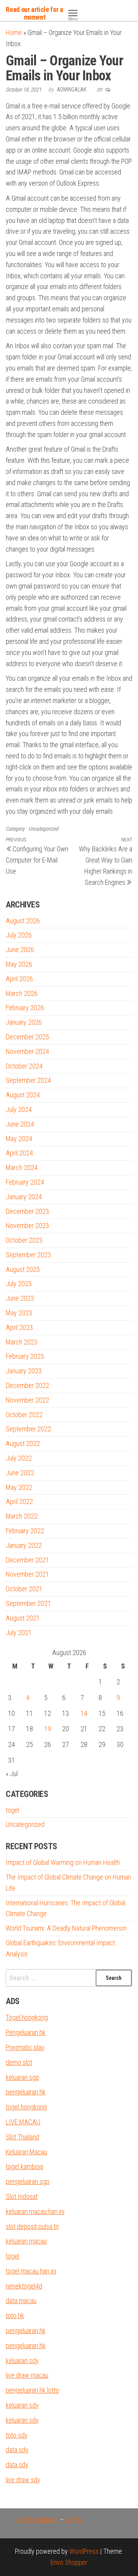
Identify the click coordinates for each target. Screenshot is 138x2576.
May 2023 (19, 1313)
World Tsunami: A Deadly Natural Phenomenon (66, 1928)
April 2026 (19, 979)
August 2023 (23, 1269)
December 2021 (27, 1560)
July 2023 (19, 1284)
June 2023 (20, 1298)
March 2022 (22, 1516)
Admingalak (72, 90)
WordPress (84, 2551)
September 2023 (28, 1255)
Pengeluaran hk (26, 2032)
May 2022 (19, 1487)
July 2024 (19, 1109)
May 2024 (19, 1139)
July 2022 (19, 1458)
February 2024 (25, 1182)
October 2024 (24, 1066)
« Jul (12, 1774)
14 (84, 1713)
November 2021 (27, 1574)
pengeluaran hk (26, 2092)
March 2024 (22, 1168)
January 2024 (24, 1197)
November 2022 (27, 1400)
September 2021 (28, 1603)
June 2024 (20, 1124)
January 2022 (24, 1545)
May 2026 (19, 964)
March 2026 (22, 993)
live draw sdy (23, 2480)
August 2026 (23, 921)
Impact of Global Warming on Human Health (63, 1862)
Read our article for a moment (34, 13)
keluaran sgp (22, 2077)
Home (14, 32)
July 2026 (19, 935)
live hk (73, 2519)
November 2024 (27, 1051)
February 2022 (25, 1531)
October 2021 (24, 1589)
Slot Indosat (22, 2196)
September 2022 (28, 1429)
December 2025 (27, 1037)
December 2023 (27, 1211)
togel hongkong (26, 2107)
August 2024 (23, 1095)
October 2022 (24, 1415)
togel (12, 1810)
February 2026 (25, 1008)
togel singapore (39, 2519)
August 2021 (23, 1618)
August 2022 (23, 1443)
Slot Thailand (22, 2137)
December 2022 (27, 1385)
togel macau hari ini (31, 2271)
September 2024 (28, 1080)
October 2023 (24, 1240)
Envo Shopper (69, 2562)
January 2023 (24, 1371)
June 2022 (20, 1473)
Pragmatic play (25, 2047)
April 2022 (19, 1502)
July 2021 (19, 1633)
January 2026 (24, 1022)
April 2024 (19, 1153)
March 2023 (22, 1342)
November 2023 (27, 1226)
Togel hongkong (27, 2017)
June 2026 (20, 950)
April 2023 (19, 1327)
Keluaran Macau (26, 2152)
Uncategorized (43, 829)
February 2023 (25, 1356)
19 (48, 1729)
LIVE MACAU (23, 2122)
